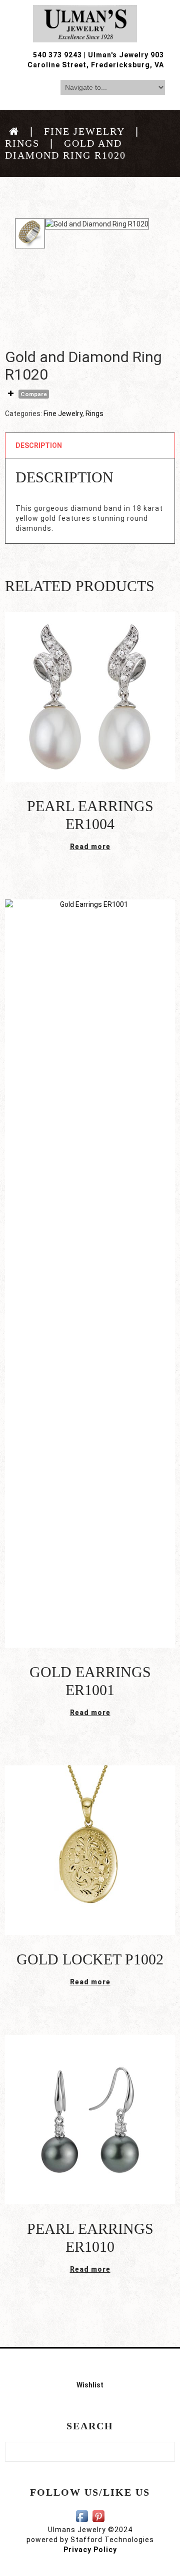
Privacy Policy (90, 2550)
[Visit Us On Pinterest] (98, 2516)
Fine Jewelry (84, 131)
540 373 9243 (57, 55)
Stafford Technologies (112, 2540)
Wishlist (90, 2385)
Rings (22, 143)
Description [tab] (39, 445)
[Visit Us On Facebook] (82, 2516)
